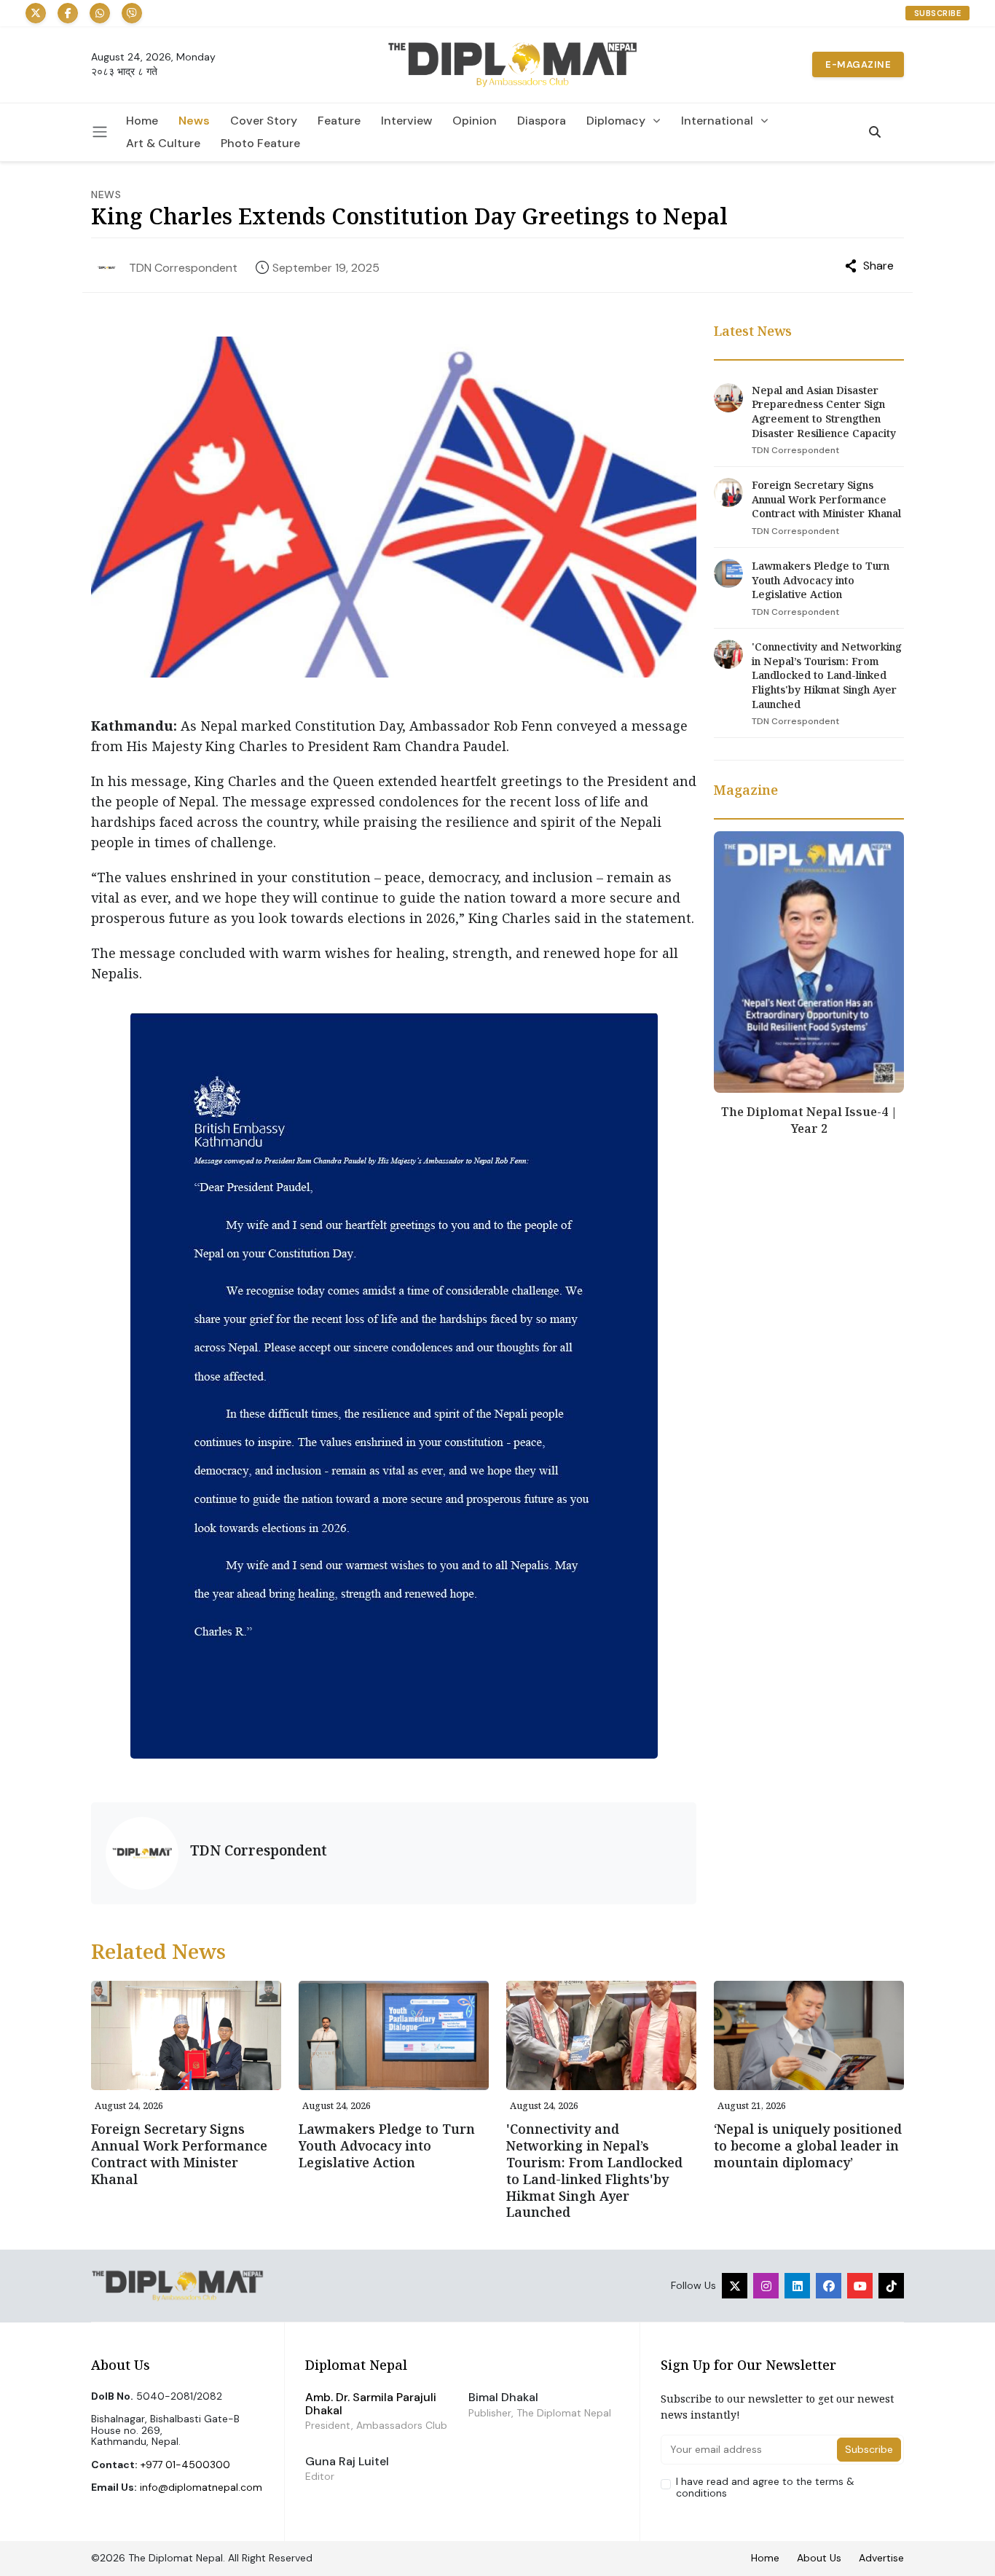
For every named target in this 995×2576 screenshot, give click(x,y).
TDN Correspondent (183, 268)
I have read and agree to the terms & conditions (765, 2487)
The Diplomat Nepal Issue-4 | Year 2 (809, 1120)
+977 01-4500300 (185, 2465)
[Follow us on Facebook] (68, 13)
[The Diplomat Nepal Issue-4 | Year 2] (809, 961)
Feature (339, 121)
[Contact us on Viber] (132, 13)
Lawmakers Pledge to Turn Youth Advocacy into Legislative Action (821, 580)
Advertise (881, 2558)
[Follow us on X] (36, 13)
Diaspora (542, 121)
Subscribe (938, 13)
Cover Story (264, 121)
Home (142, 121)
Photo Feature (260, 144)
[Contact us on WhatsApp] (100, 13)
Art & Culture (163, 144)
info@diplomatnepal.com (201, 2487)
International (717, 121)
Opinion (475, 121)
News (194, 121)
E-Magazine (858, 64)
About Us (819, 2558)
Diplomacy (616, 121)
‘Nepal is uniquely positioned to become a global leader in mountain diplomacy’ (808, 2145)
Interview (406, 121)
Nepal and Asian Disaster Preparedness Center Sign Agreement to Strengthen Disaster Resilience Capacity (824, 412)
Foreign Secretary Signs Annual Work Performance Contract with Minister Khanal (826, 499)
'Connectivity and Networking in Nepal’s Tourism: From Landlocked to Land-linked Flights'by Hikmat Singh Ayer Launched (827, 675)
